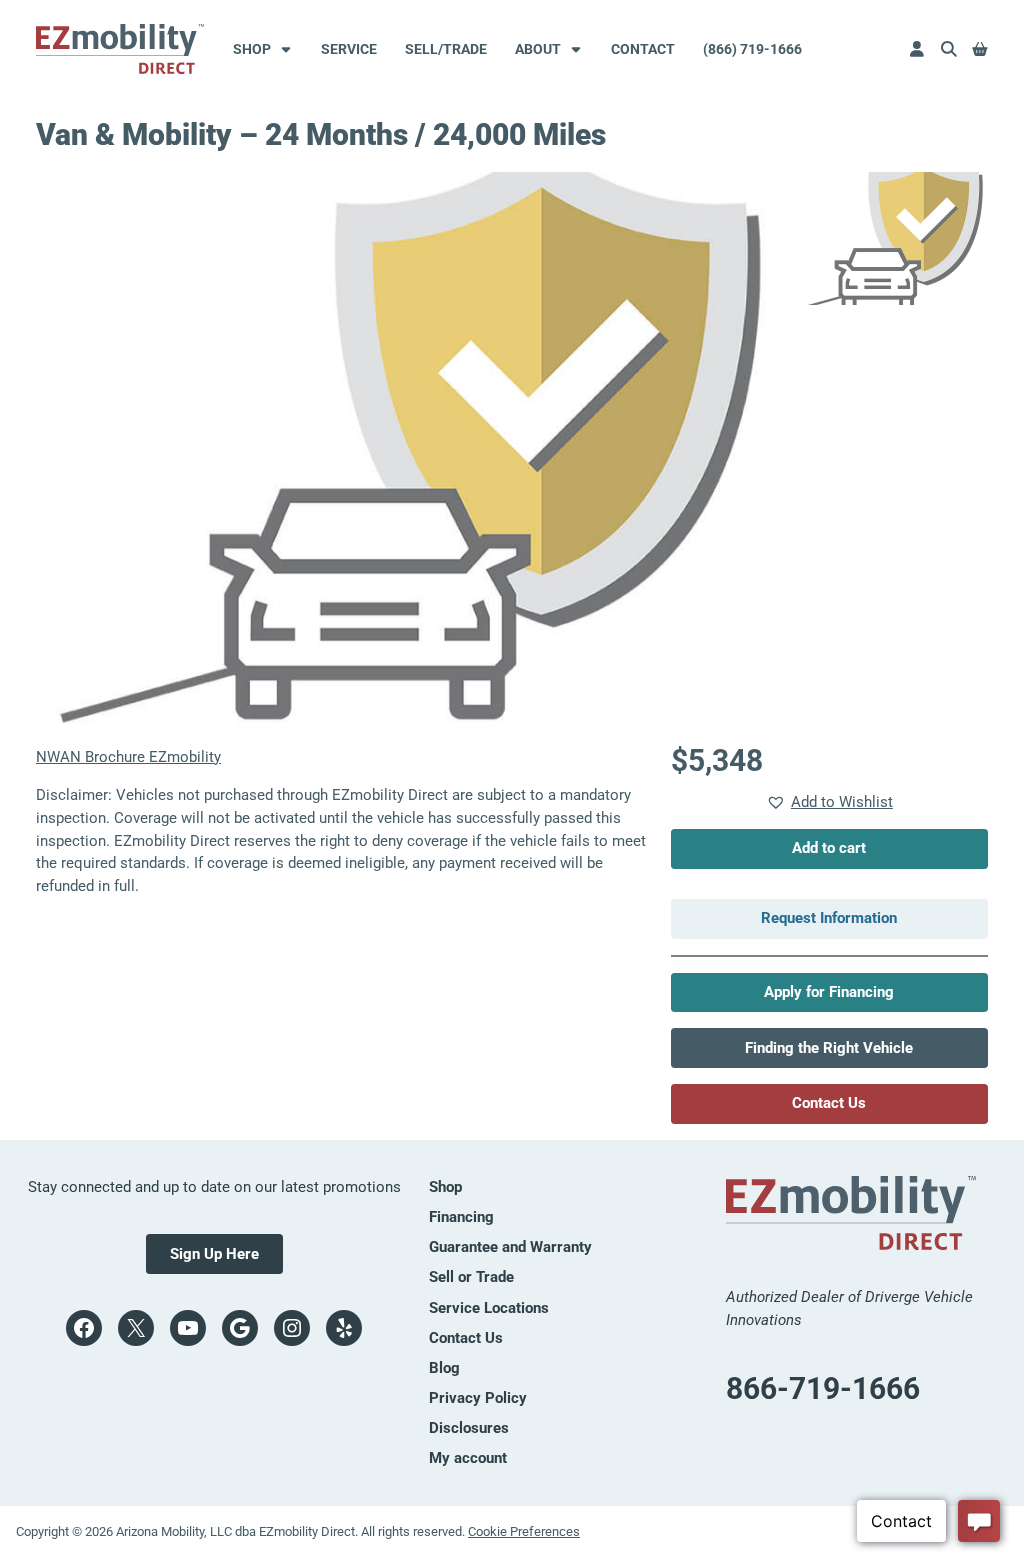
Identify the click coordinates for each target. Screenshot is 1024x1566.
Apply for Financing (829, 992)
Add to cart (829, 848)
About (538, 49)
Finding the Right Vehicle (829, 1048)
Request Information (829, 918)
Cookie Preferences (524, 1531)
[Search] (949, 49)
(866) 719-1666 (752, 49)
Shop (252, 49)
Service (349, 49)
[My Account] (917, 49)
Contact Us (829, 1103)
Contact (643, 49)
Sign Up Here (214, 1254)
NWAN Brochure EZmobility (128, 757)
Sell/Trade (446, 49)
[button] (829, 802)
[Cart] (980, 49)
